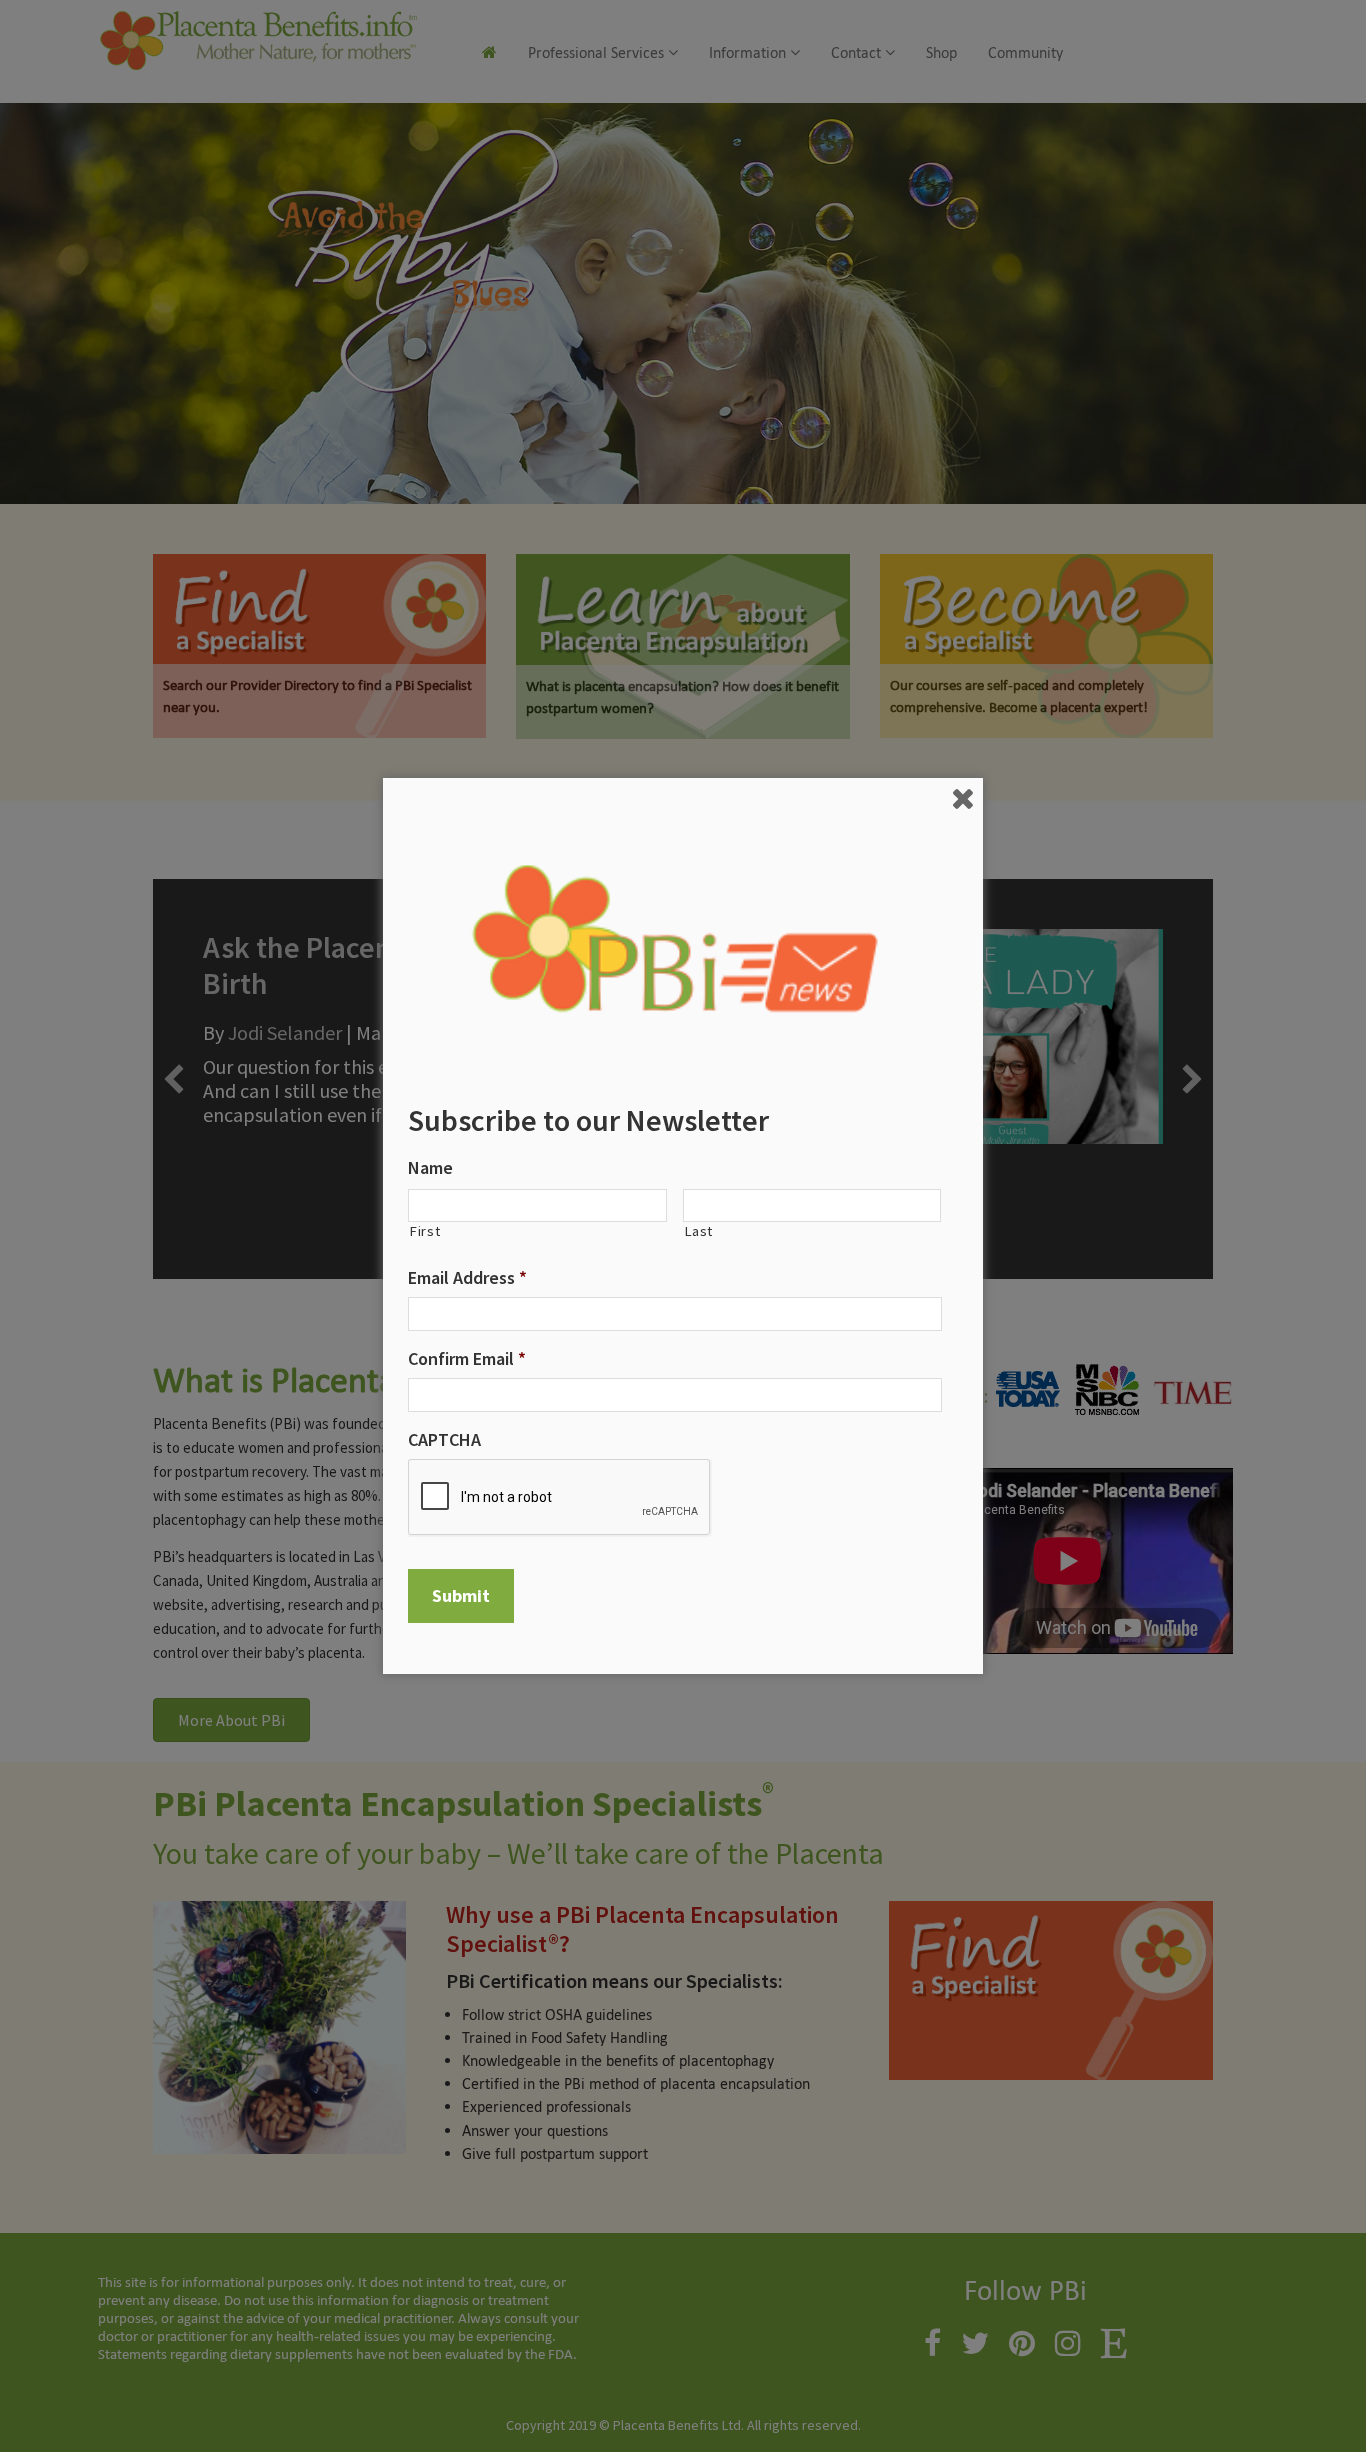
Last (699, 1231)
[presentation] (560, 1498)
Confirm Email (467, 1358)
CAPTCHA (444, 1439)
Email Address (467, 1277)
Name (430, 1167)
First (424, 1231)
